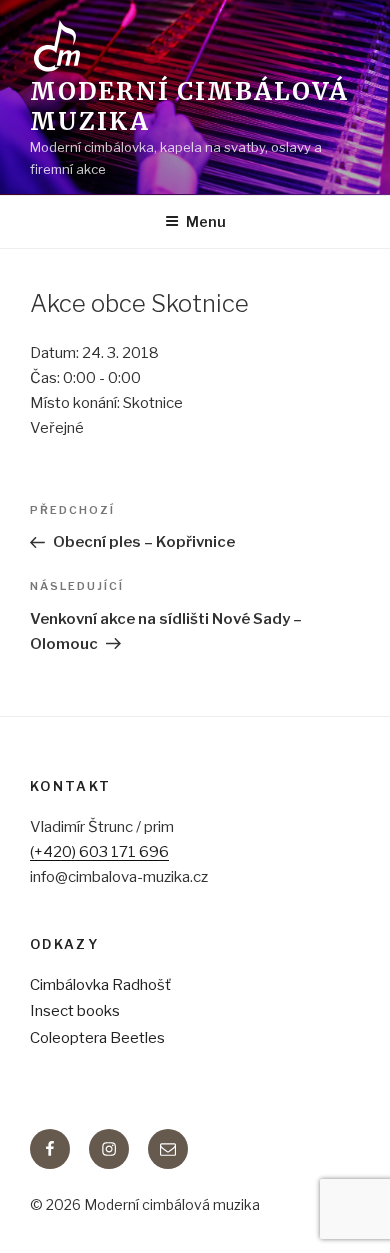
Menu (206, 221)
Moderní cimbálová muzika (189, 106)
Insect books (75, 1011)
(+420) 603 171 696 (99, 852)
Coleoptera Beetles (97, 1038)
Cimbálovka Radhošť (100, 985)
